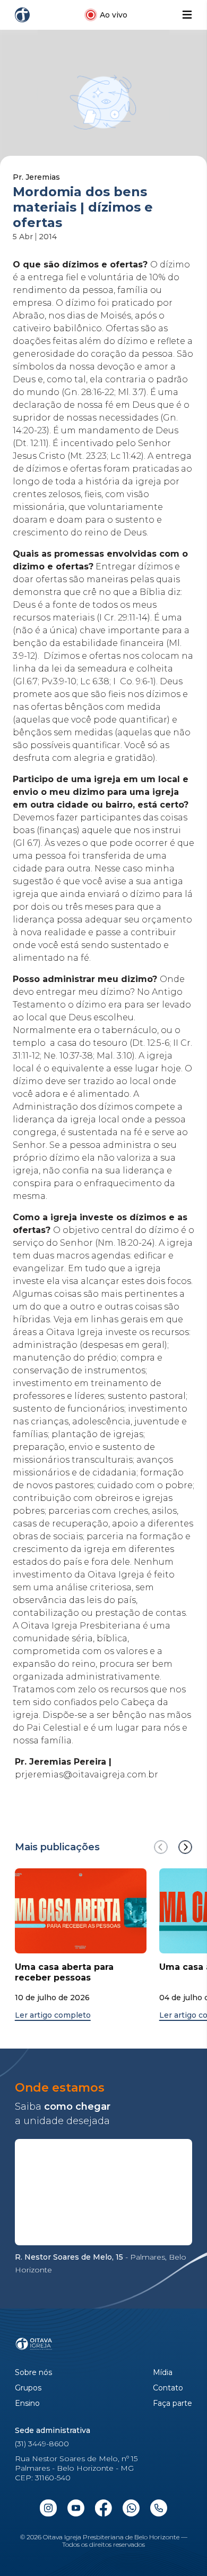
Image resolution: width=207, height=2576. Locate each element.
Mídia (163, 2373)
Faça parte (172, 2403)
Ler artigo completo (53, 2015)
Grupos (28, 2388)
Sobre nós (33, 2373)
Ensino (27, 2403)
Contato (168, 2388)
